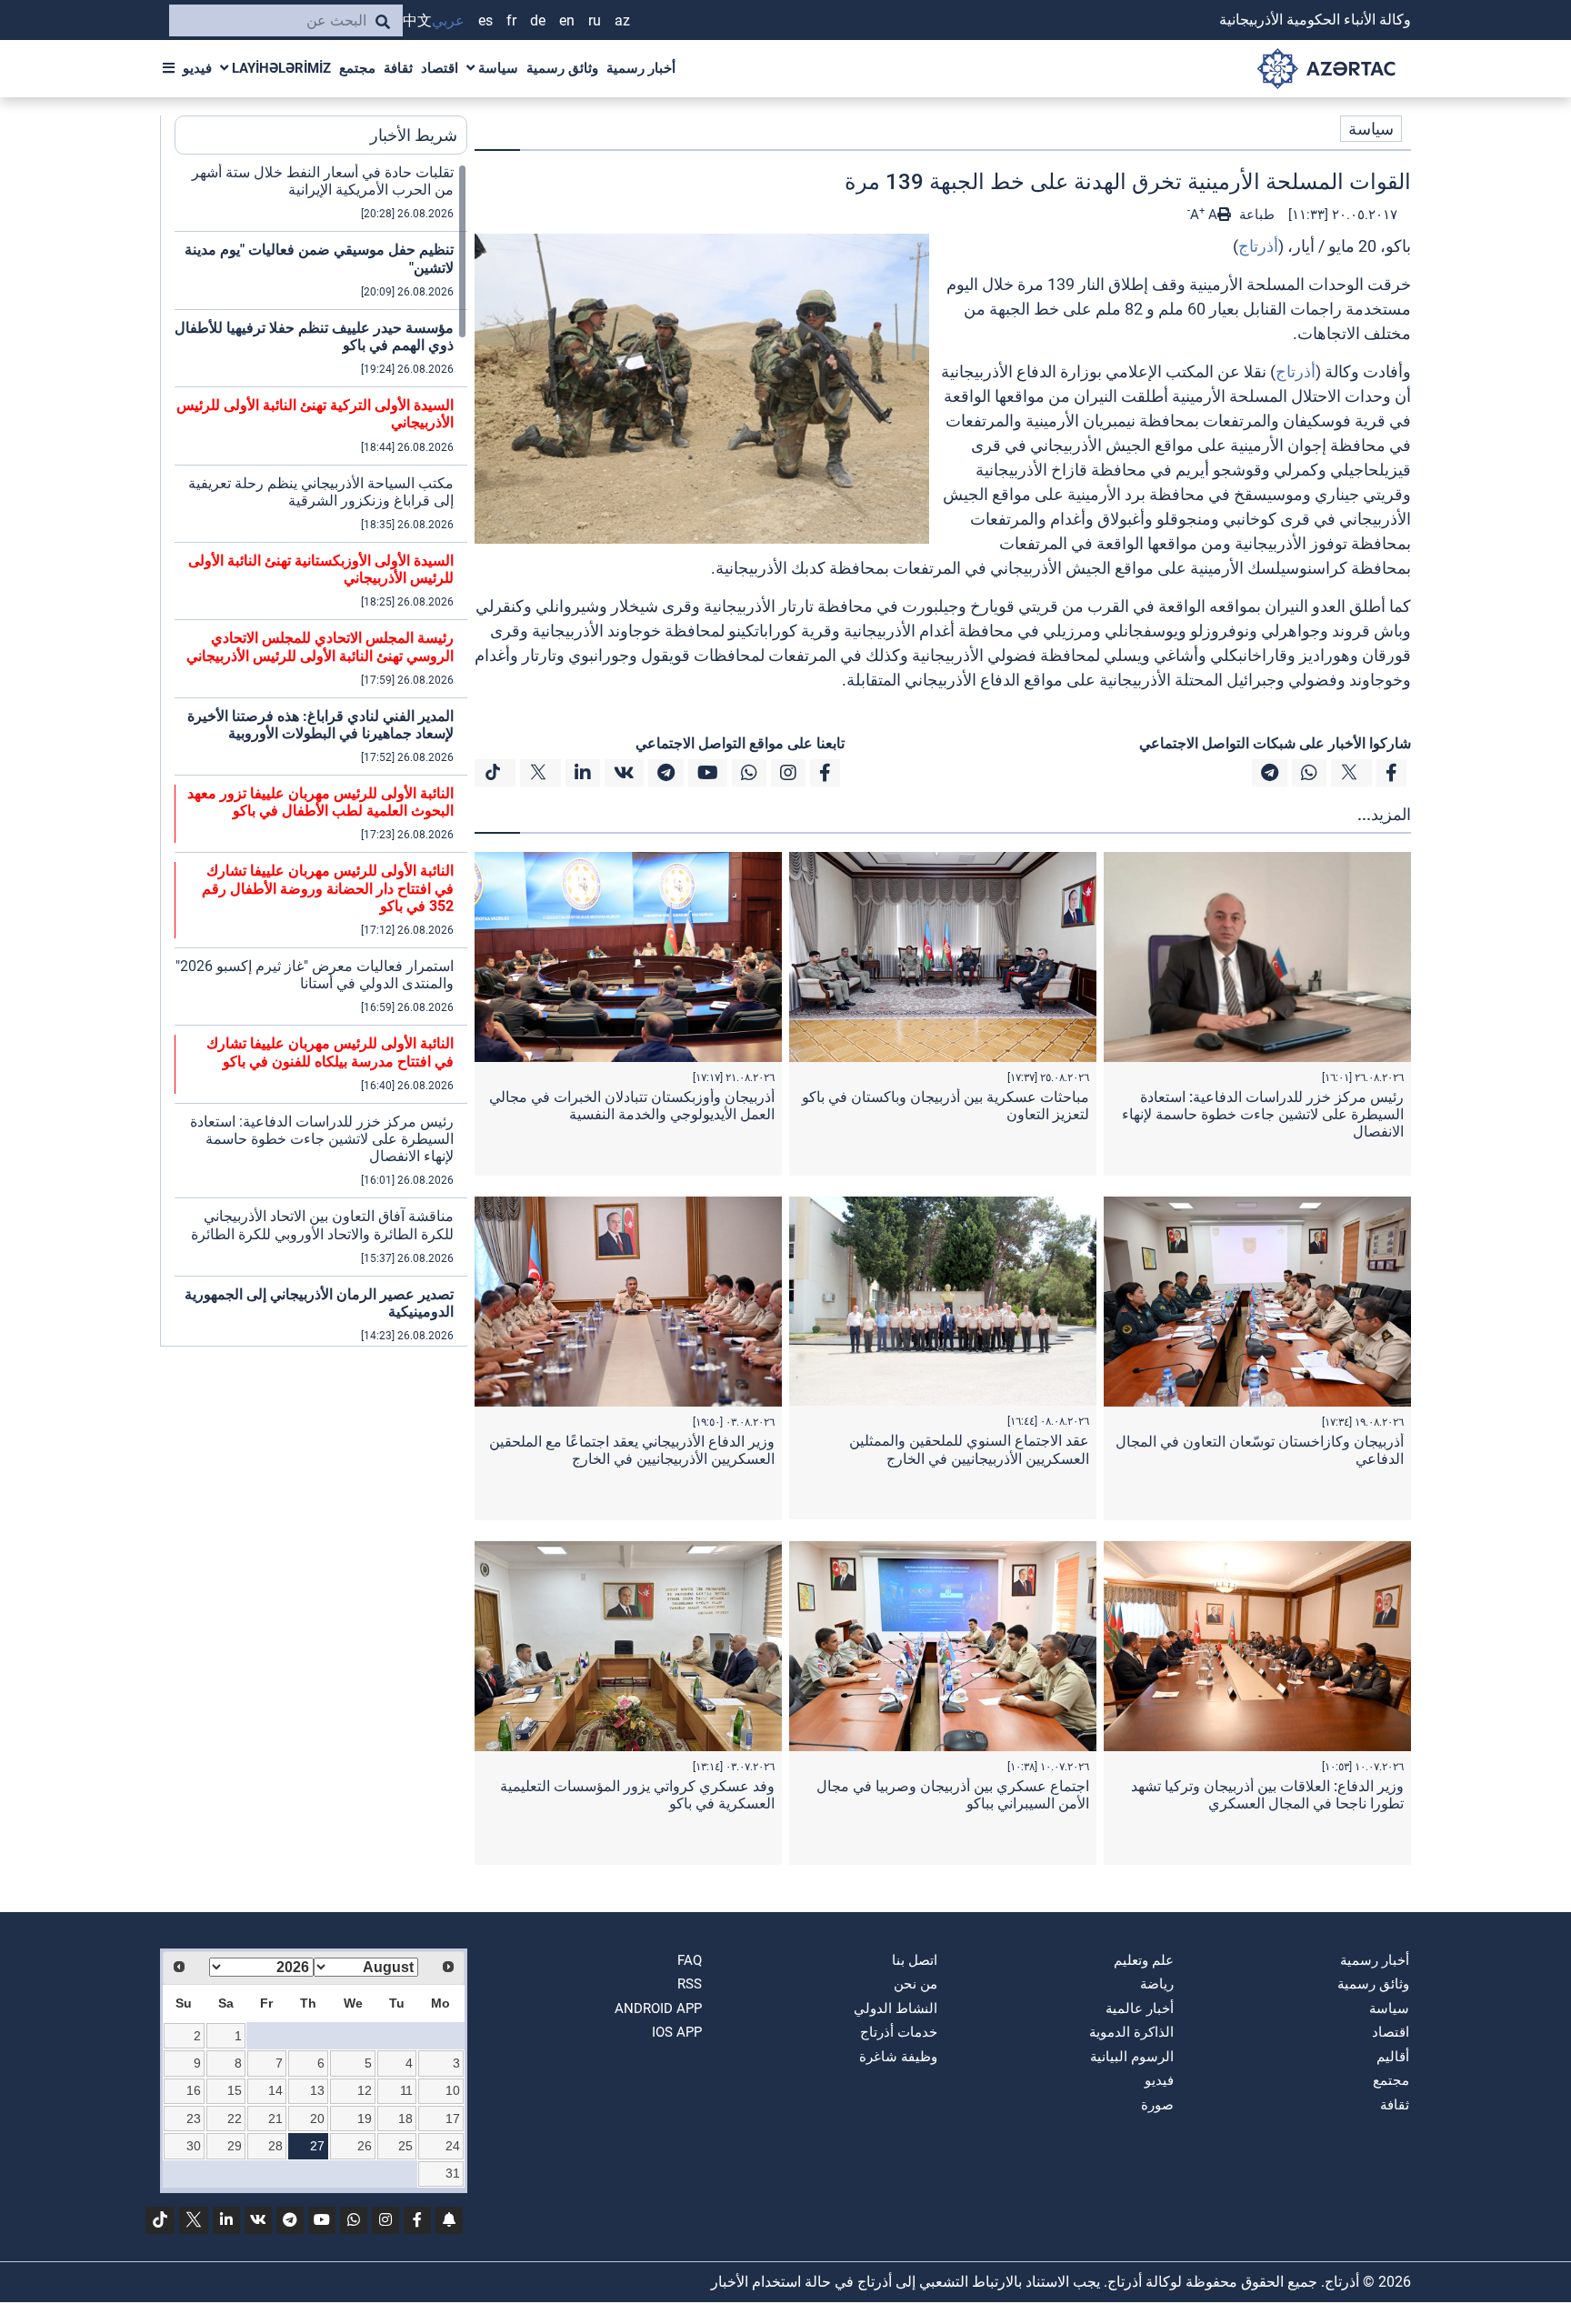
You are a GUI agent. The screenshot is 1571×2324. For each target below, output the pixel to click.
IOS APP (677, 2032)
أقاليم (1393, 2057)
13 (317, 2090)
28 (275, 2146)
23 (194, 2119)
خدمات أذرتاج (899, 2032)
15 (235, 2090)
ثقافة (398, 68)
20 (317, 2119)
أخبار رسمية (641, 68)
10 (453, 2090)
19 (365, 2119)
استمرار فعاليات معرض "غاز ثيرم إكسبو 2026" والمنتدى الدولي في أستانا (315, 975)
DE (538, 20)
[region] (321, 755)
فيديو (197, 68)
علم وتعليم (1144, 1960)
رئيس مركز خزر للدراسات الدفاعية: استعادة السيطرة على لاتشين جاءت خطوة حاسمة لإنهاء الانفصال (1263, 1114)
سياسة (496, 68)
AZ (622, 20)
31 (453, 2173)
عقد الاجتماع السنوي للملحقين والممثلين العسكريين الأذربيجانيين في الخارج (969, 1449)
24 (453, 2146)
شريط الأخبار (414, 135)
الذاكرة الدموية (1131, 2032)
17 (453, 2119)
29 (235, 2146)
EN (567, 20)
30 (194, 2146)
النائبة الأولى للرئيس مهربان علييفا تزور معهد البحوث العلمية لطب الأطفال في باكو (320, 802)
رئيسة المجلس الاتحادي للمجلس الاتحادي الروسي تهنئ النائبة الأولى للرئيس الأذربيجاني (320, 646)
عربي (448, 20)
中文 (417, 20)
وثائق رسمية (562, 68)
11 (406, 2090)
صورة (1157, 2105)
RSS (690, 1984)
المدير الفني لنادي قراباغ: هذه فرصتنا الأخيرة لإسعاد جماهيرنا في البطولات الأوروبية (320, 725)
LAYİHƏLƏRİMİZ (280, 68)
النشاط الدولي (896, 2008)
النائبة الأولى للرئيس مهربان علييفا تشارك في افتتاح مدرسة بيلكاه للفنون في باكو (330, 1052)
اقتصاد (440, 68)
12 (365, 2090)
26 (365, 2146)
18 (405, 2119)
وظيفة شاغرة (898, 2057)
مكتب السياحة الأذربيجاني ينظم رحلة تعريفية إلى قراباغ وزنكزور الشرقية (321, 492)
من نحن (916, 1984)
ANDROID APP (658, 2008)
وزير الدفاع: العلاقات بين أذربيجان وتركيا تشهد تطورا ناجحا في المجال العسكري (1267, 1795)
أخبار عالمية (1140, 2008)
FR (511, 20)
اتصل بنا (915, 1960)
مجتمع (357, 68)
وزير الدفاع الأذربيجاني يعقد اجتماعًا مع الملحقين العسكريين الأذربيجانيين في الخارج (632, 1450)
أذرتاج (1258, 246)
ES (485, 20)
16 (194, 2090)
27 (317, 2146)
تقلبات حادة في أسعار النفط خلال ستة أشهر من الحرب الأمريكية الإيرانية (323, 181)
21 (275, 2119)
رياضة (1157, 1984)
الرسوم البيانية (1132, 2057)
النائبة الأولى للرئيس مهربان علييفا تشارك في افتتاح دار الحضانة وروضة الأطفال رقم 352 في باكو (328, 888)
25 (405, 2146)
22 (235, 2119)
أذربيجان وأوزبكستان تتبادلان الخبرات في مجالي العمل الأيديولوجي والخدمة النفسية (632, 1106)
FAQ (690, 1960)
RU (595, 20)
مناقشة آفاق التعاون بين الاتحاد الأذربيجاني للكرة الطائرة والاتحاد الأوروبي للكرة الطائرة (322, 1225)
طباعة (1255, 215)
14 (275, 2090)
